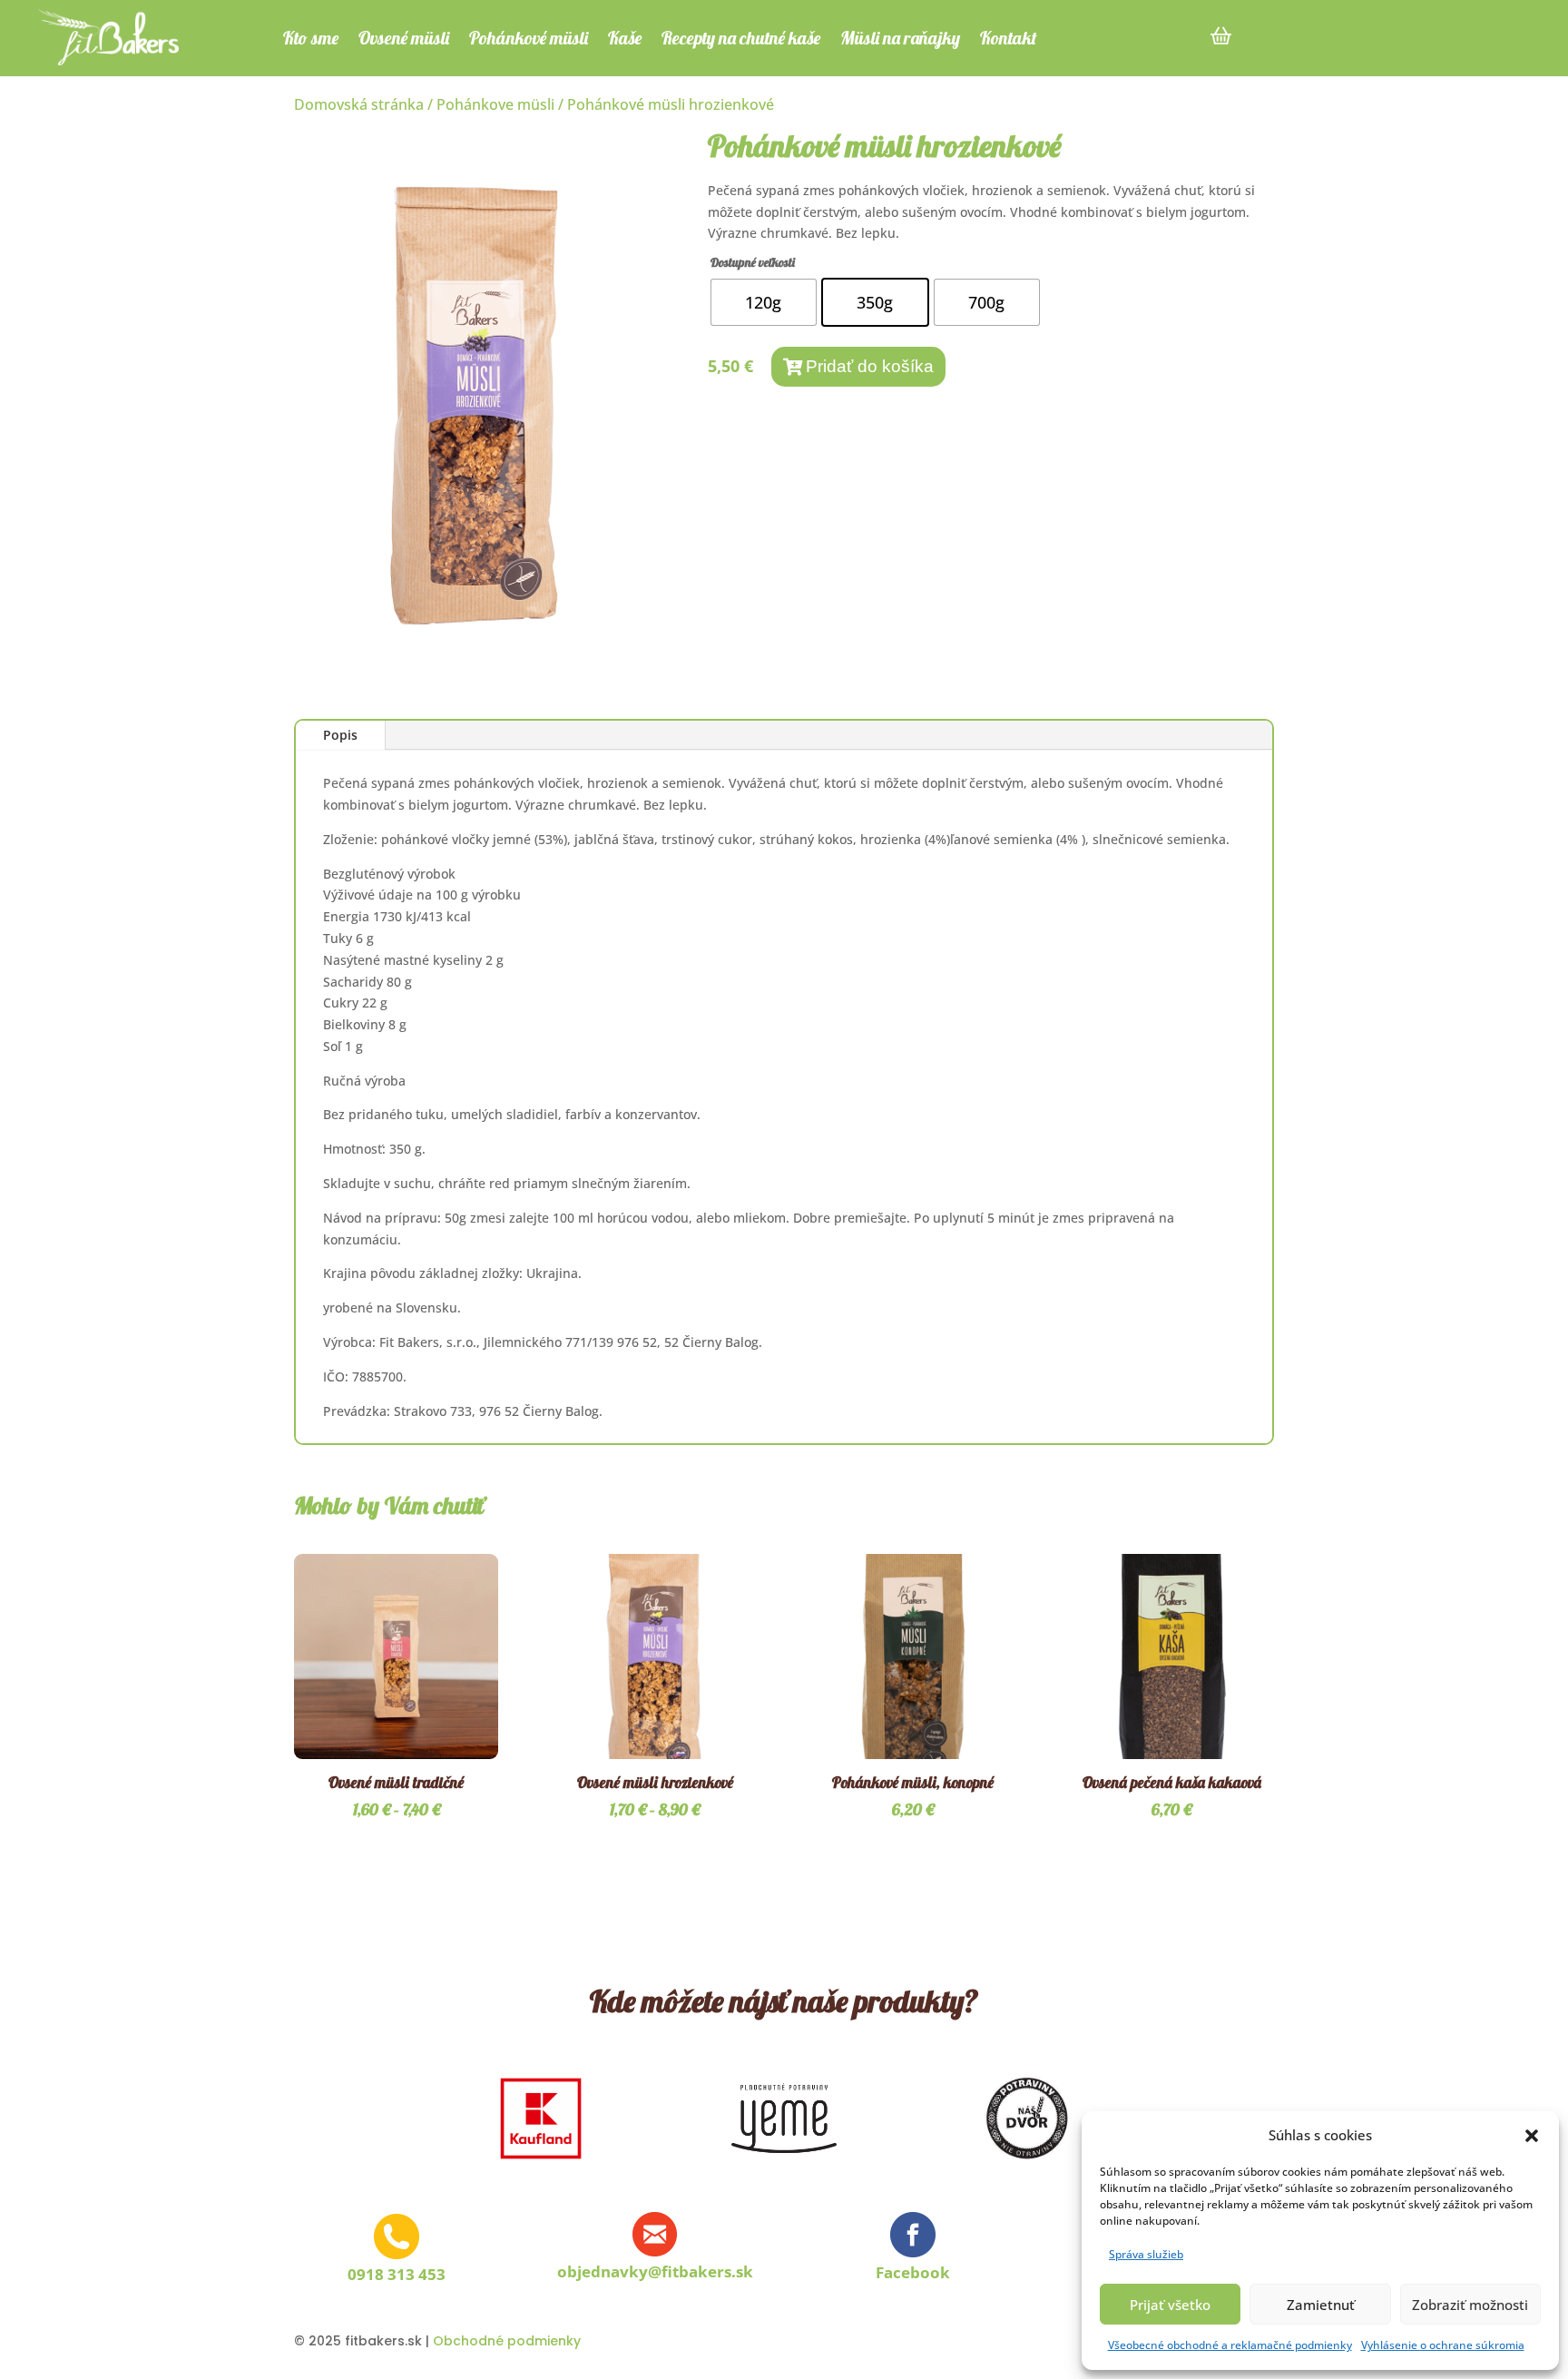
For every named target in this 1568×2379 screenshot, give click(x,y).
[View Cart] (1221, 27)
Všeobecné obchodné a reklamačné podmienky (1230, 2345)
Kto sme (311, 40)
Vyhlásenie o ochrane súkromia (1443, 2345)
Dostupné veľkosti (753, 262)
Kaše (625, 40)
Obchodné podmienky (507, 2341)
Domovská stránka (359, 104)
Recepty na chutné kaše (741, 40)
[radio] (764, 302)
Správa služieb (1146, 2254)
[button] (1532, 2136)
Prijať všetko (1170, 2305)
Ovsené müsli (404, 40)
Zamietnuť (1321, 2305)
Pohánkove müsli (495, 104)
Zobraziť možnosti (1470, 2305)
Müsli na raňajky (900, 40)
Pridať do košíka (870, 366)
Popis (340, 735)
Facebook (913, 2272)
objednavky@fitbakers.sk (655, 2271)
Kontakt (1009, 40)
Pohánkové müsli (529, 40)
